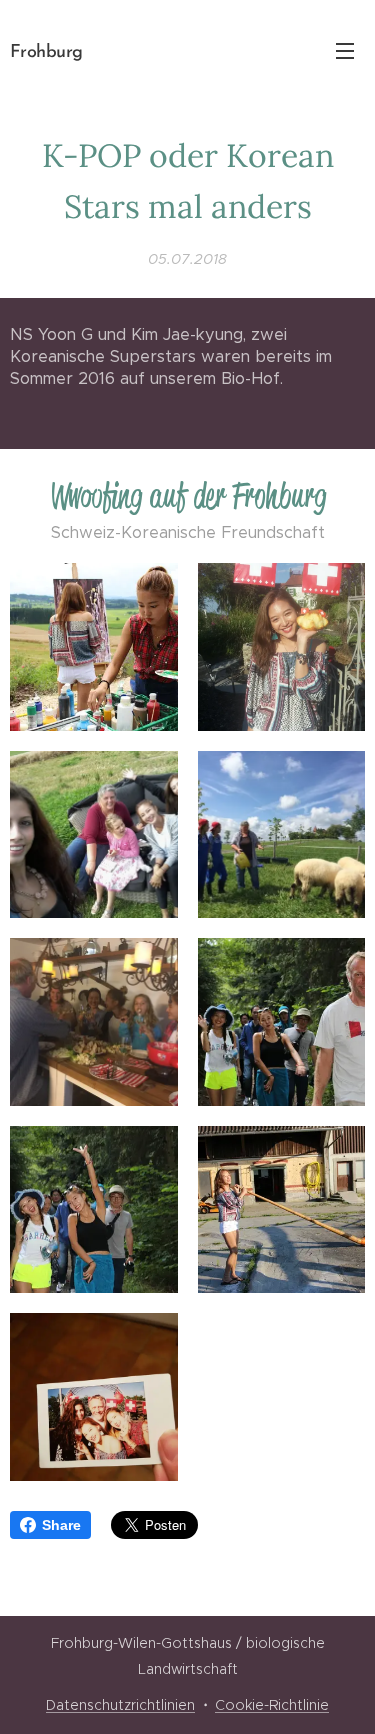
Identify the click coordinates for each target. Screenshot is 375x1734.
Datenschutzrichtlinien (120, 1705)
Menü (345, 50)
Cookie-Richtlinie (272, 1705)
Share (61, 1525)
